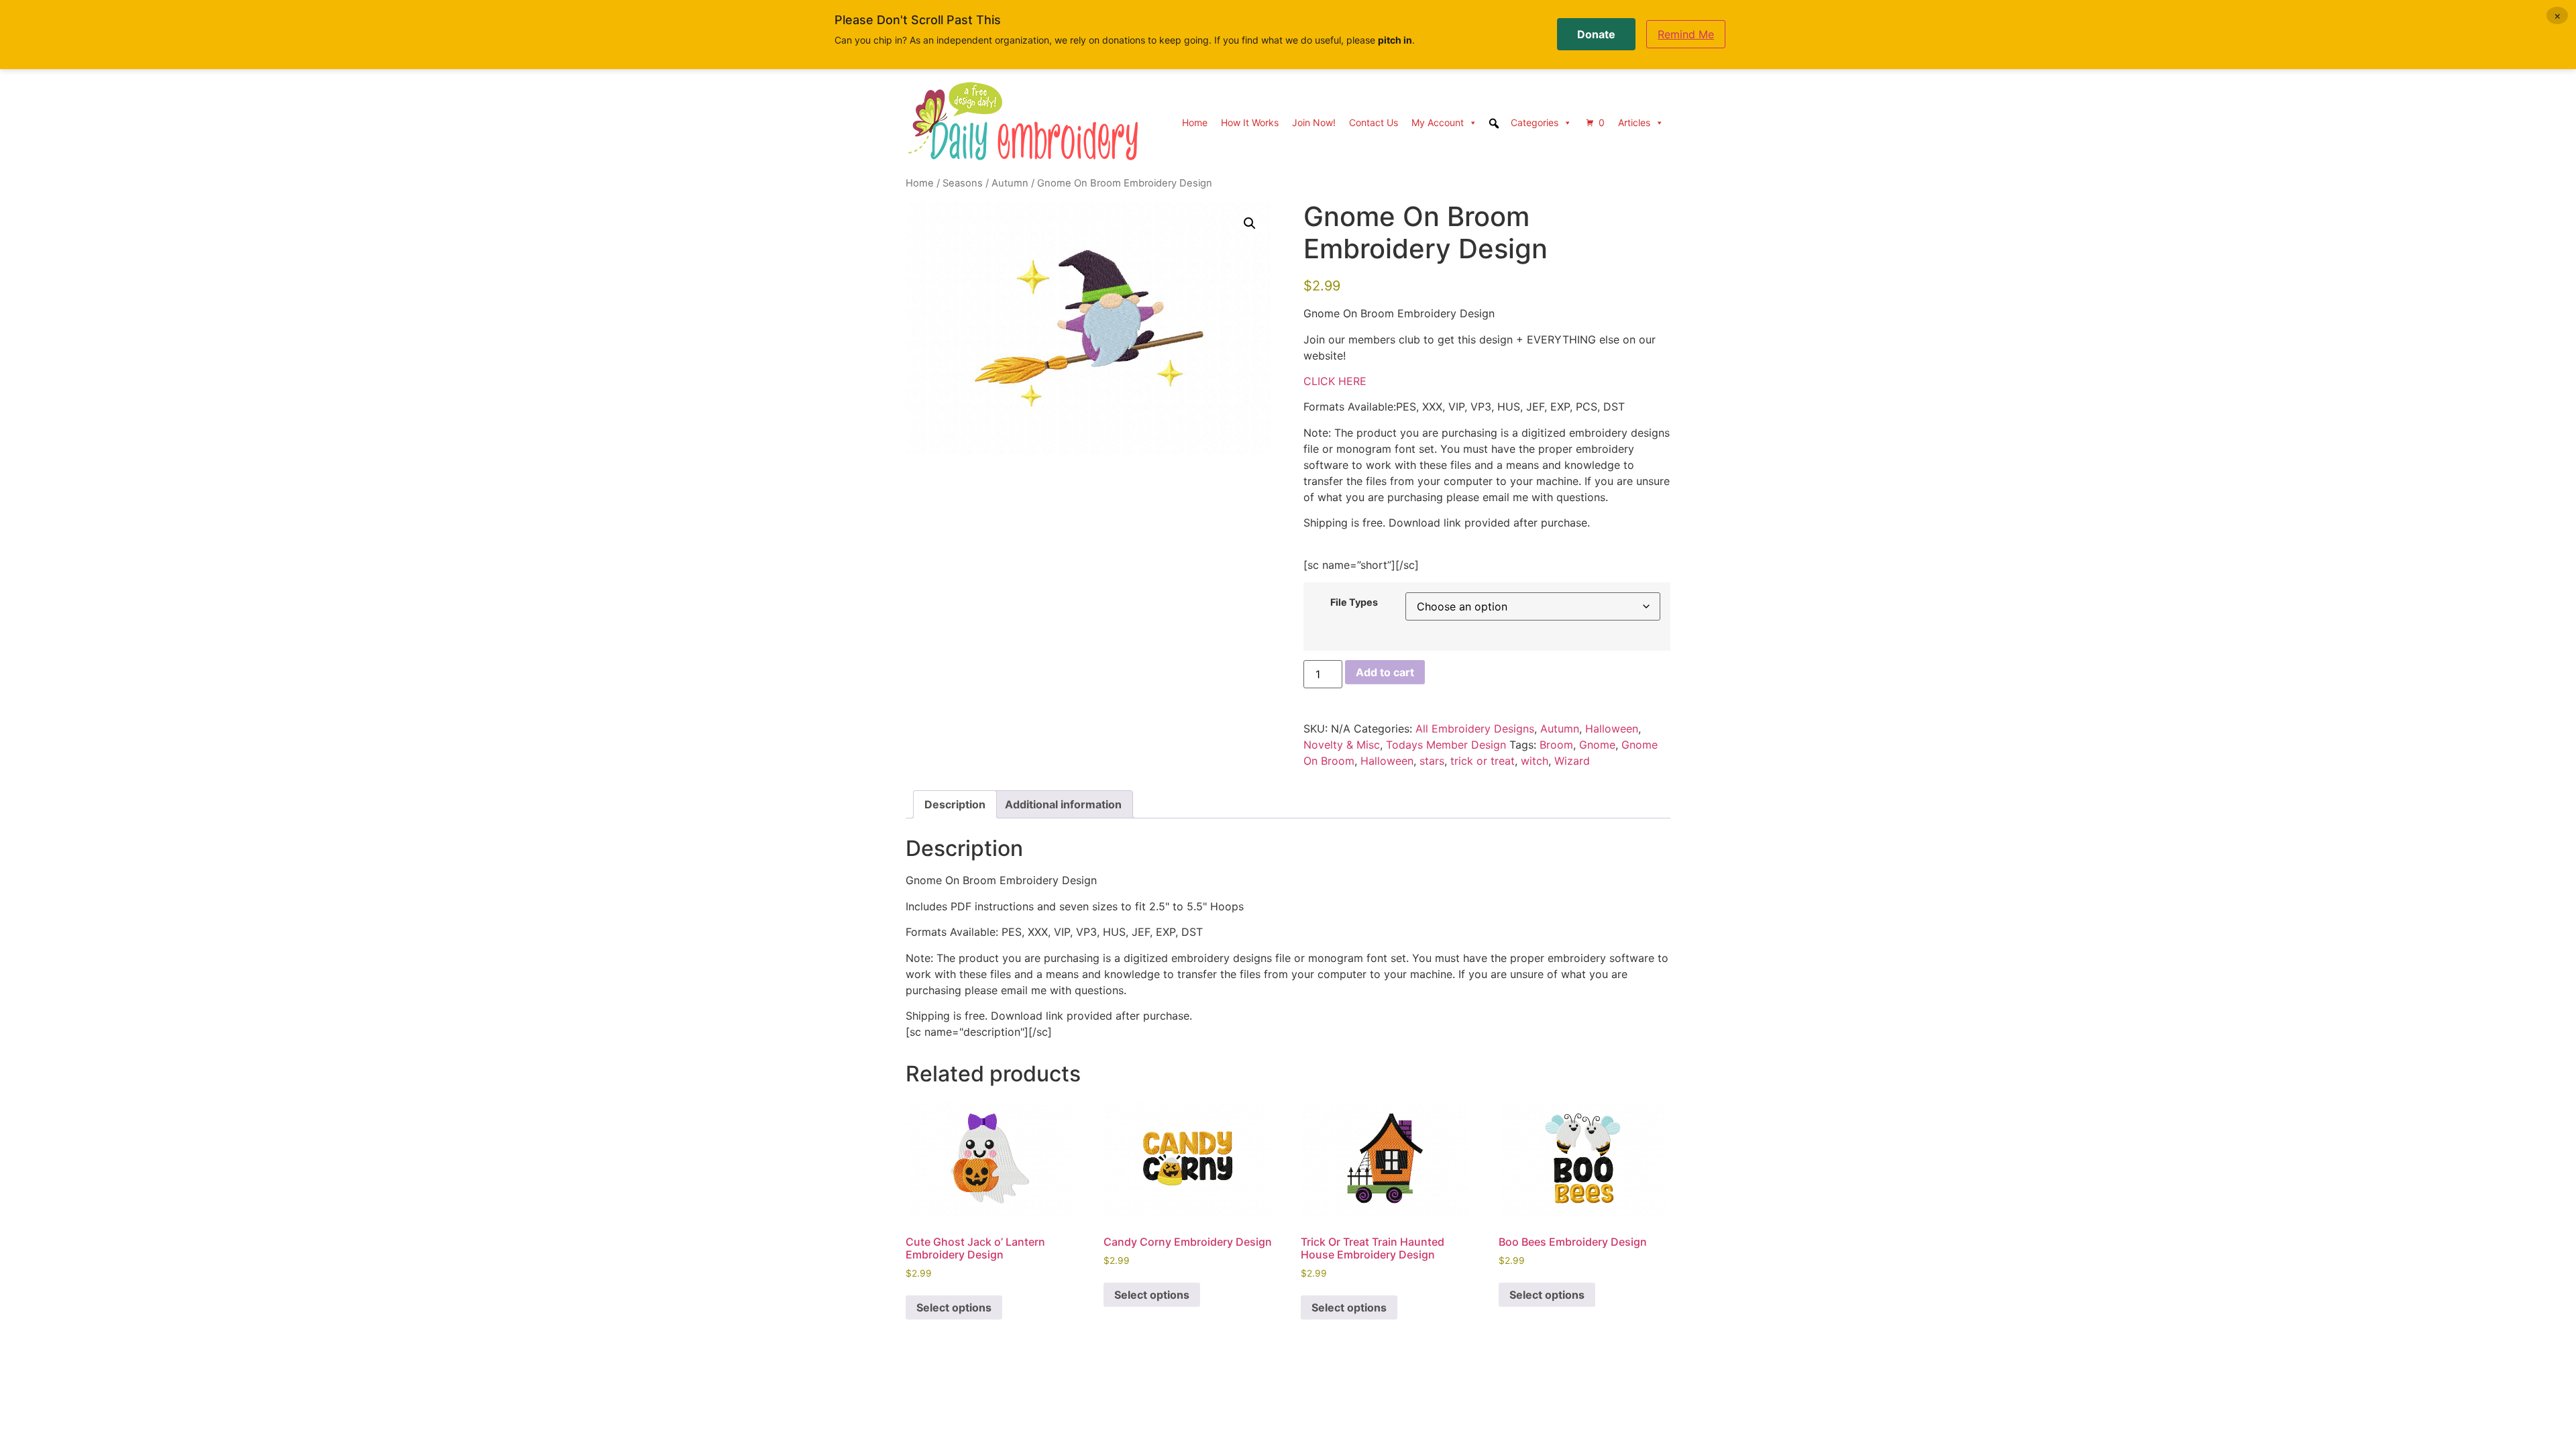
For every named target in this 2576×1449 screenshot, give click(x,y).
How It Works (1250, 122)
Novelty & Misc (1342, 745)
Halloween (1612, 729)
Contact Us (1374, 122)
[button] (1250, 223)
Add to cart (1385, 672)
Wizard (1572, 761)
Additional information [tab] (1063, 804)
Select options (954, 1307)
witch (1535, 761)
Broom (1556, 745)
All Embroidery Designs (1475, 729)
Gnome (1597, 745)
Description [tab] (955, 804)
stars (1432, 761)
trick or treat (1483, 761)
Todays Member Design (1446, 745)
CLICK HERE (1335, 381)
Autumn (1010, 183)
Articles (1634, 122)
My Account (1438, 122)
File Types (1354, 602)
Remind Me (1686, 34)
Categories (1535, 122)
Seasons (963, 183)
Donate (1596, 34)
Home (1195, 122)
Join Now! (1314, 122)
